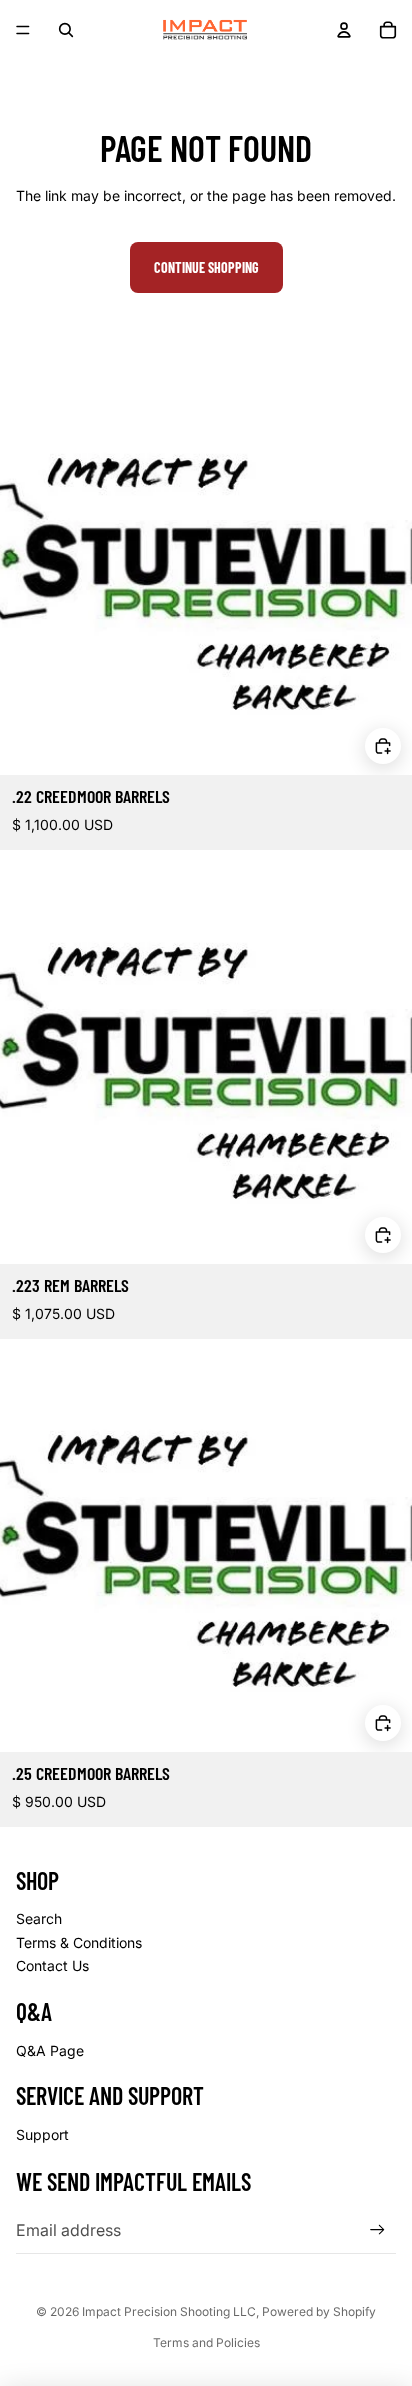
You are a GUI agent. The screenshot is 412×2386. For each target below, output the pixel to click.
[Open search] (66, 30)
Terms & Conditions (79, 1942)
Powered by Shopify (319, 2311)
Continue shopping (206, 267)
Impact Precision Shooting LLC (169, 2311)
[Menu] (23, 30)
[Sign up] (377, 2230)
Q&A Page (50, 2050)
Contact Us (52, 1965)
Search (39, 1918)
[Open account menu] (344, 30)
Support (42, 2134)
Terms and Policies (206, 2342)
